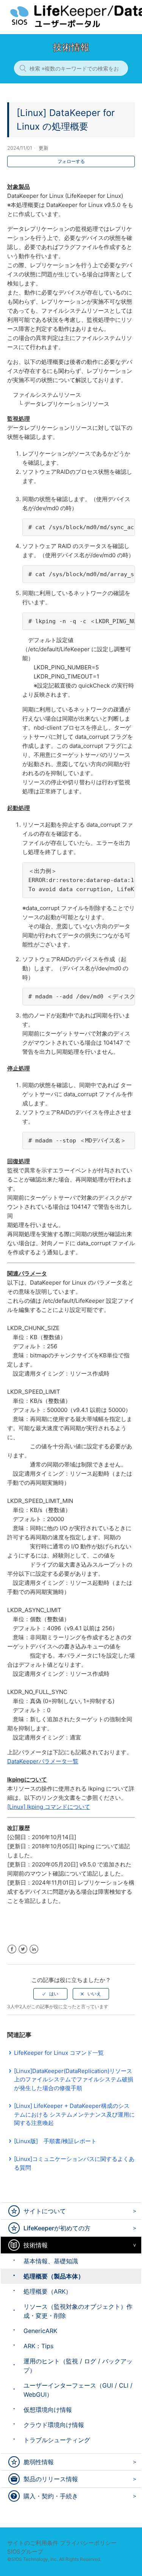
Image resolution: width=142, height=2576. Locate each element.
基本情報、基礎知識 (51, 2261)
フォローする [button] (71, 161)
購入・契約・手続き (51, 2496)
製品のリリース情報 (51, 2479)
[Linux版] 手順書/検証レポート (55, 2141)
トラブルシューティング (57, 2440)
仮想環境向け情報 (48, 2410)
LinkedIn (34, 1949)
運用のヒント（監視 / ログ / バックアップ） (78, 2366)
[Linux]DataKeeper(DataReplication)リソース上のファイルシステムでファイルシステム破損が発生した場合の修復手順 (74, 2079)
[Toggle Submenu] (133, 2211)
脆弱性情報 (39, 2462)
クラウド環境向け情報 (54, 2425)
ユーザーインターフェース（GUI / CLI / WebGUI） (78, 2390)
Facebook (12, 1949)
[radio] (50, 1994)
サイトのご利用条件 (33, 2543)
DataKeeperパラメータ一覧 (43, 1761)
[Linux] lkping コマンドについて (49, 1807)
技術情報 (36, 2245)
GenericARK (40, 2331)
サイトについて (45, 2211)
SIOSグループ (25, 2552)
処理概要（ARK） (48, 2291)
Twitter (23, 1949)
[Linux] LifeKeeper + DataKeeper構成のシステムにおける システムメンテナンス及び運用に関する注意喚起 (74, 2114)
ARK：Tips (38, 2346)
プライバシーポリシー (88, 2543)
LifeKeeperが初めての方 (57, 2228)
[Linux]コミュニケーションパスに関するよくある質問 (74, 2163)
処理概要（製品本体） (54, 2276)
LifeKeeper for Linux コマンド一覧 (59, 2053)
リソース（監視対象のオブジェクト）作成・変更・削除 (78, 2311)
